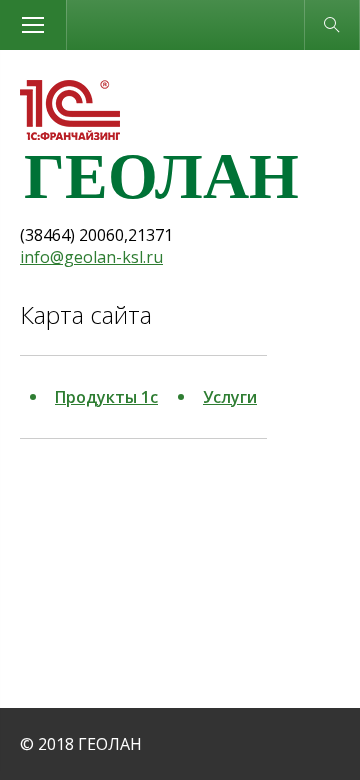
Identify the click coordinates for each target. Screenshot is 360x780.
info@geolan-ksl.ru (91, 257)
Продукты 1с (106, 397)
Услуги (230, 397)
